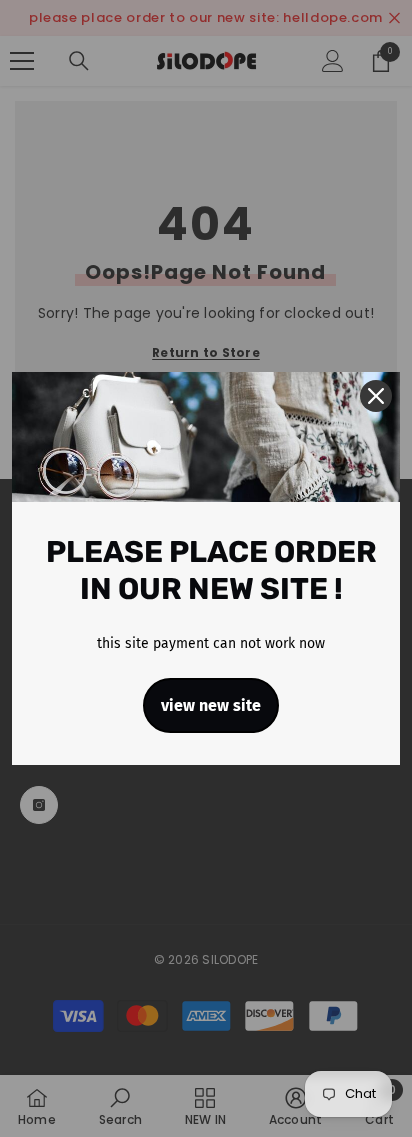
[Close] (376, 396)
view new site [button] (211, 705)
